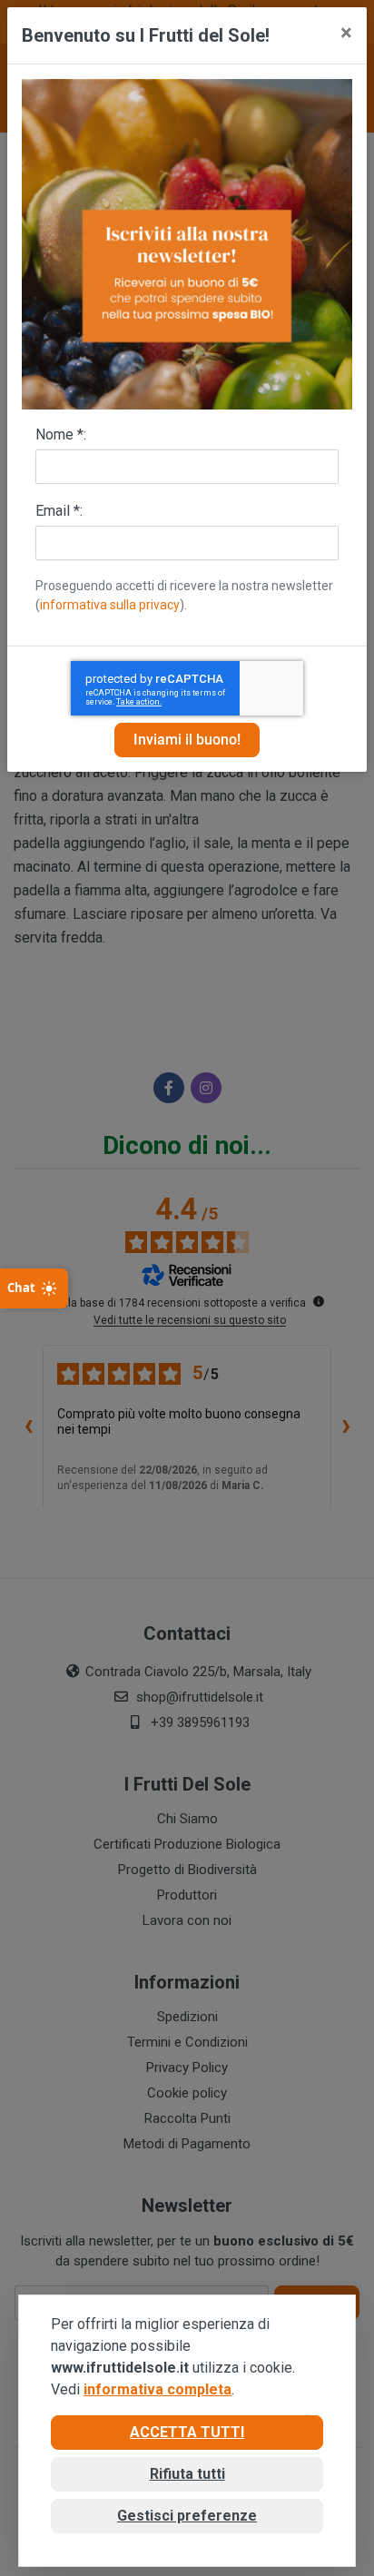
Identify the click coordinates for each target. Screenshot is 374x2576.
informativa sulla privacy (110, 605)
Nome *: (61, 434)
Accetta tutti (187, 2432)
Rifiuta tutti (187, 2474)
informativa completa (157, 2389)
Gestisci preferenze (187, 2516)
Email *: (59, 511)
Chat (21, 1288)
